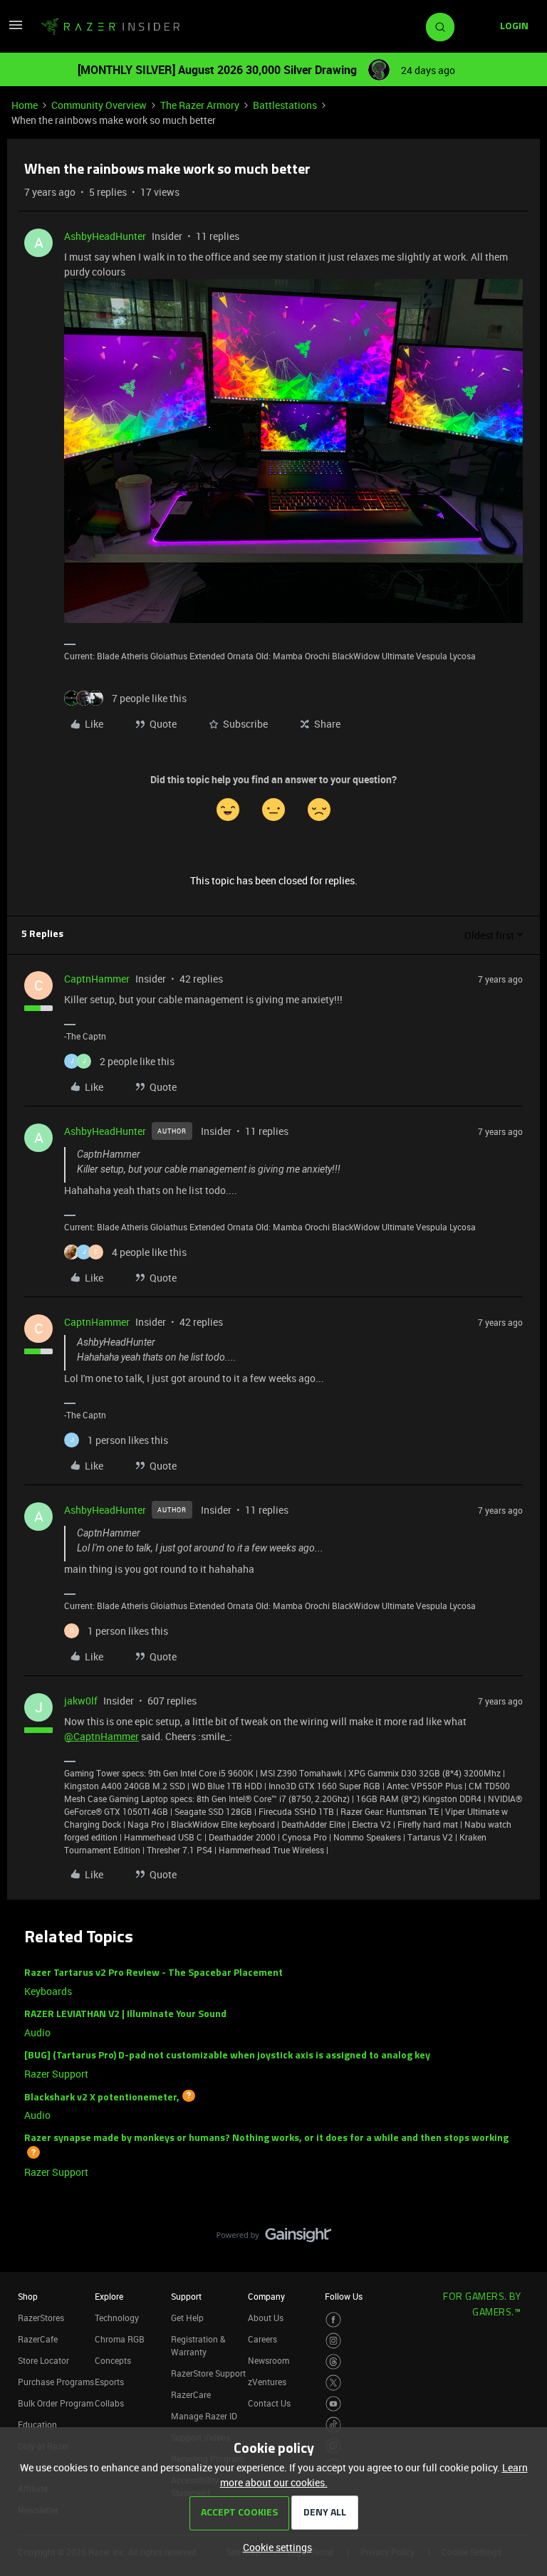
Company (266, 2296)
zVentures (267, 2382)
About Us (266, 2318)
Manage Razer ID (204, 2416)
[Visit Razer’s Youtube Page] (334, 2404)
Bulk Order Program (56, 2403)
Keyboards (48, 1991)
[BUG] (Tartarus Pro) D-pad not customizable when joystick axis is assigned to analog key (227, 2056)
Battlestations (285, 105)
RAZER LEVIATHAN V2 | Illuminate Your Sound (125, 2015)
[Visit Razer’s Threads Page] (334, 2362)
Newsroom (269, 2360)
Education (37, 2424)
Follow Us (344, 2296)
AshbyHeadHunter (105, 236)
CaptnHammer (97, 979)
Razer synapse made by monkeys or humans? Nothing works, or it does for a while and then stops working (266, 2138)
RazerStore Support (208, 2373)
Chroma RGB (120, 2339)
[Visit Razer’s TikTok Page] (334, 2425)
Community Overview (99, 105)
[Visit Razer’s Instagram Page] (334, 2341)
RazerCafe (38, 2339)
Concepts (113, 2360)
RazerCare (191, 2394)
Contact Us (269, 2403)
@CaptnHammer (101, 1736)
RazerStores (41, 2318)
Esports (109, 2382)
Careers (262, 2339)
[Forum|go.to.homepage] (110, 27)
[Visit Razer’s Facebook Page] (334, 2320)
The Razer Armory (200, 105)
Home (25, 105)
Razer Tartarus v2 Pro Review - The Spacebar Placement (153, 1973)
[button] (16, 30)
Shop (28, 2296)
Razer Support (56, 2074)
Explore (109, 2296)
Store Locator (43, 2360)
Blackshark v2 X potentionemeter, (102, 2097)
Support (186, 2296)
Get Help (187, 2318)
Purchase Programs (56, 2382)
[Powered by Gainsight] (274, 2239)
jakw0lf (81, 1701)
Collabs (109, 2403)
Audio (37, 2032)
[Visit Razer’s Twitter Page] (334, 2383)
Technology (117, 2318)
